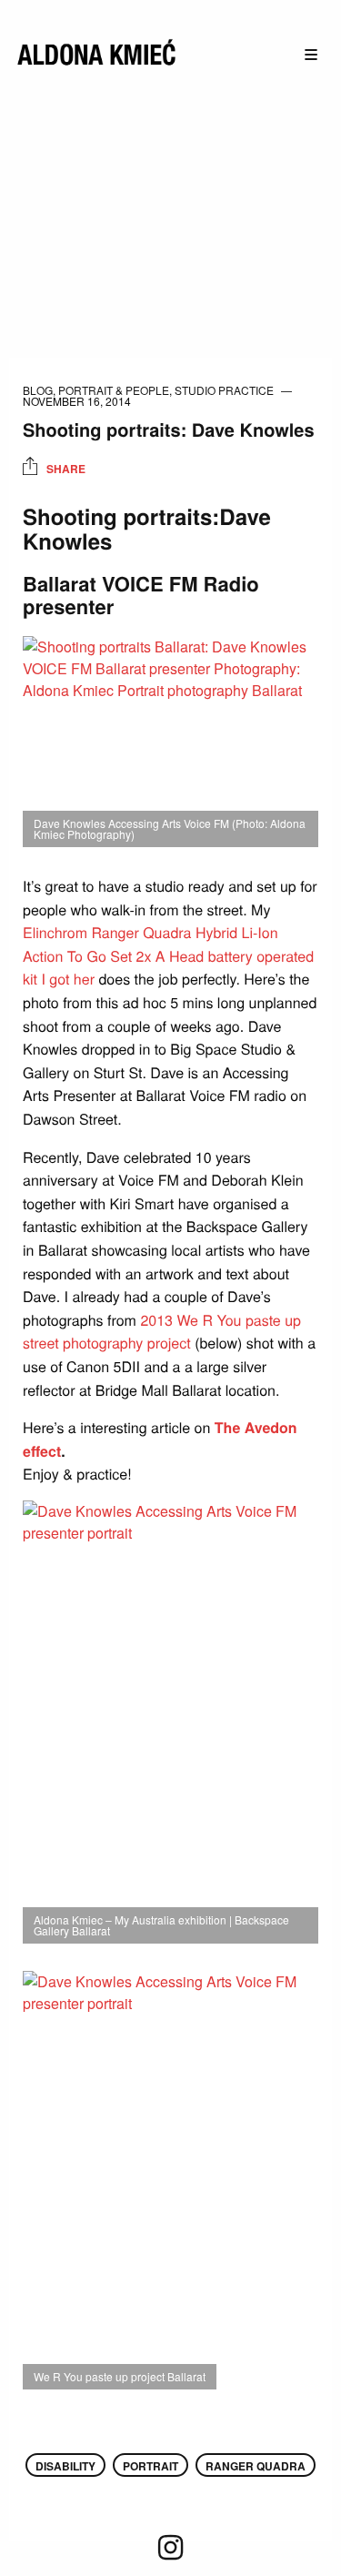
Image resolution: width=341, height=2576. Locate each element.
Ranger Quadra (256, 2466)
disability (65, 2466)
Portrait (150, 2466)
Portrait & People (114, 390)
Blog (38, 390)
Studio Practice (224, 390)
